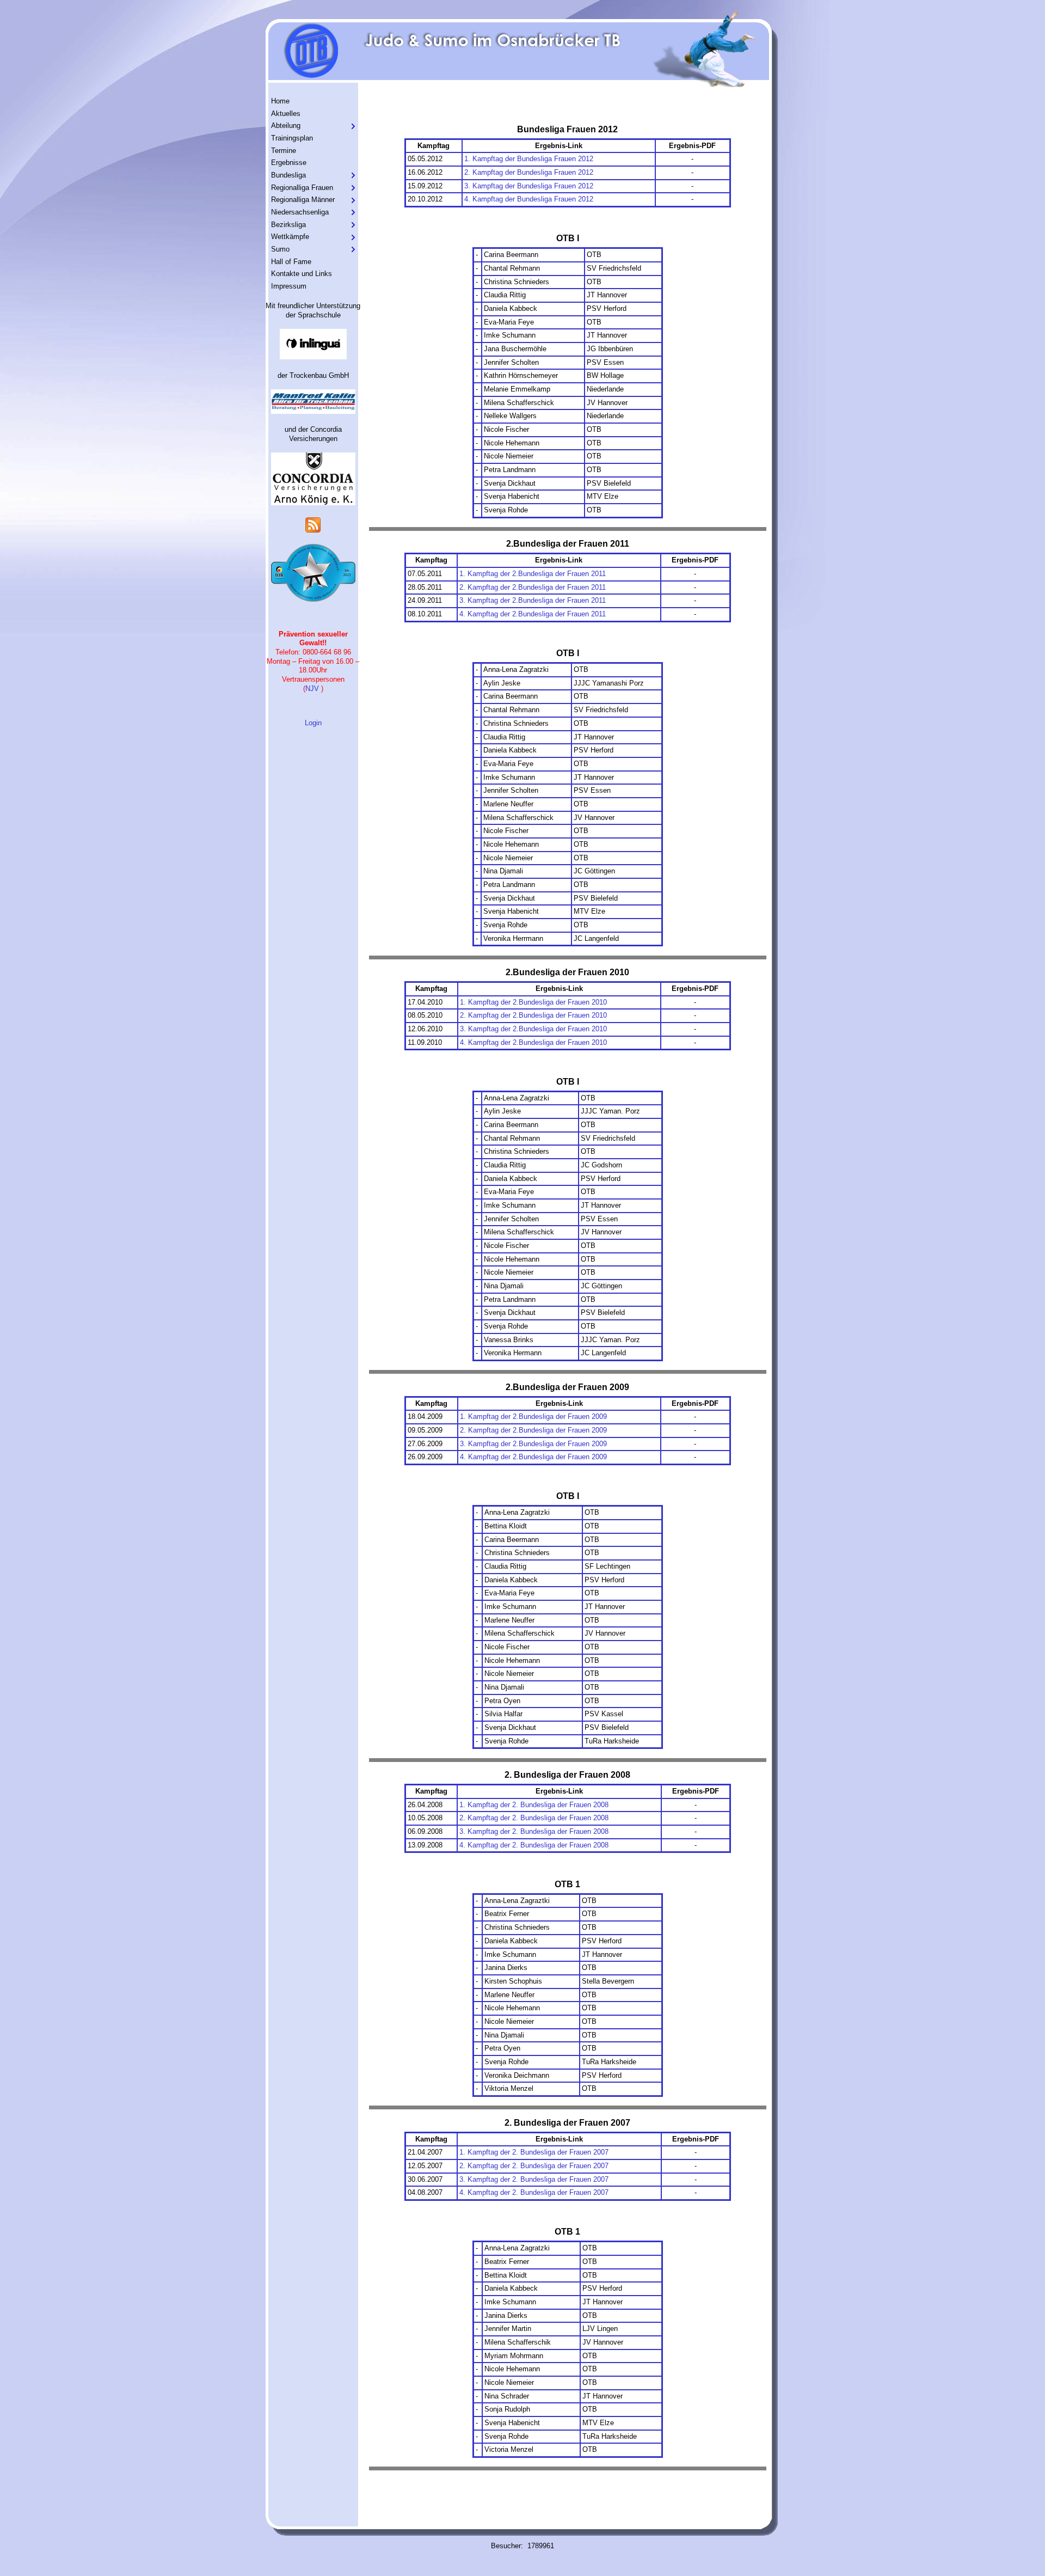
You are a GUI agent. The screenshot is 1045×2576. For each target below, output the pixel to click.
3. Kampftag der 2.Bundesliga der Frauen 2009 (533, 1444)
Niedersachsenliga (300, 212)
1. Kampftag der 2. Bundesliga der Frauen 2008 (534, 1805)
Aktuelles (286, 114)
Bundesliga (288, 175)
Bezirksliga (288, 225)
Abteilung (286, 126)
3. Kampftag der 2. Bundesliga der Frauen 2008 (534, 1831)
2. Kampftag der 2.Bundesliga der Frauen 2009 (533, 1430)
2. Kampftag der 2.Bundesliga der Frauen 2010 (533, 1015)
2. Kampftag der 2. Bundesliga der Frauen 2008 (534, 1818)
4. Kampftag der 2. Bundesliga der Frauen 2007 (534, 2192)
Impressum (289, 286)
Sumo (280, 249)
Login (313, 723)
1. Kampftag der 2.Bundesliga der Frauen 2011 (533, 574)
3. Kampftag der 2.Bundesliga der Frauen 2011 (533, 600)
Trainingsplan (292, 138)
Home (280, 101)
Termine (284, 151)
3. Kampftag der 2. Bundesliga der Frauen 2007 (534, 2179)
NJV (312, 689)
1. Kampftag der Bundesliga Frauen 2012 (529, 159)
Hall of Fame (291, 262)
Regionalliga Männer (303, 200)
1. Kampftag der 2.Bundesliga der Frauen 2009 (533, 1417)
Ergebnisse (289, 163)
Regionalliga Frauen (302, 188)
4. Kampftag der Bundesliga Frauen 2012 (529, 199)
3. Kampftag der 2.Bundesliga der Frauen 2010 (533, 1029)
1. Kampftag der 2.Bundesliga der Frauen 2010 (533, 1002)
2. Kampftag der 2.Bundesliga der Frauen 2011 (533, 587)
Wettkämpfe (290, 237)
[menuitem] (313, 102)
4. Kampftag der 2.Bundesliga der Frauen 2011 (533, 614)
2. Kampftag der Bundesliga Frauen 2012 (529, 172)
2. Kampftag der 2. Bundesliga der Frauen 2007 (534, 2166)
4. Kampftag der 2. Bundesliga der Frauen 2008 (534, 1845)
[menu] (313, 194)
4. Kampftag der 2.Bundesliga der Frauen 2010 (533, 1042)
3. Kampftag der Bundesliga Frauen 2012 (529, 186)
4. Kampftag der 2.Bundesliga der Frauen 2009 (533, 1457)
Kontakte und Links (302, 274)
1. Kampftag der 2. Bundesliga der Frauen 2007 (534, 2152)
